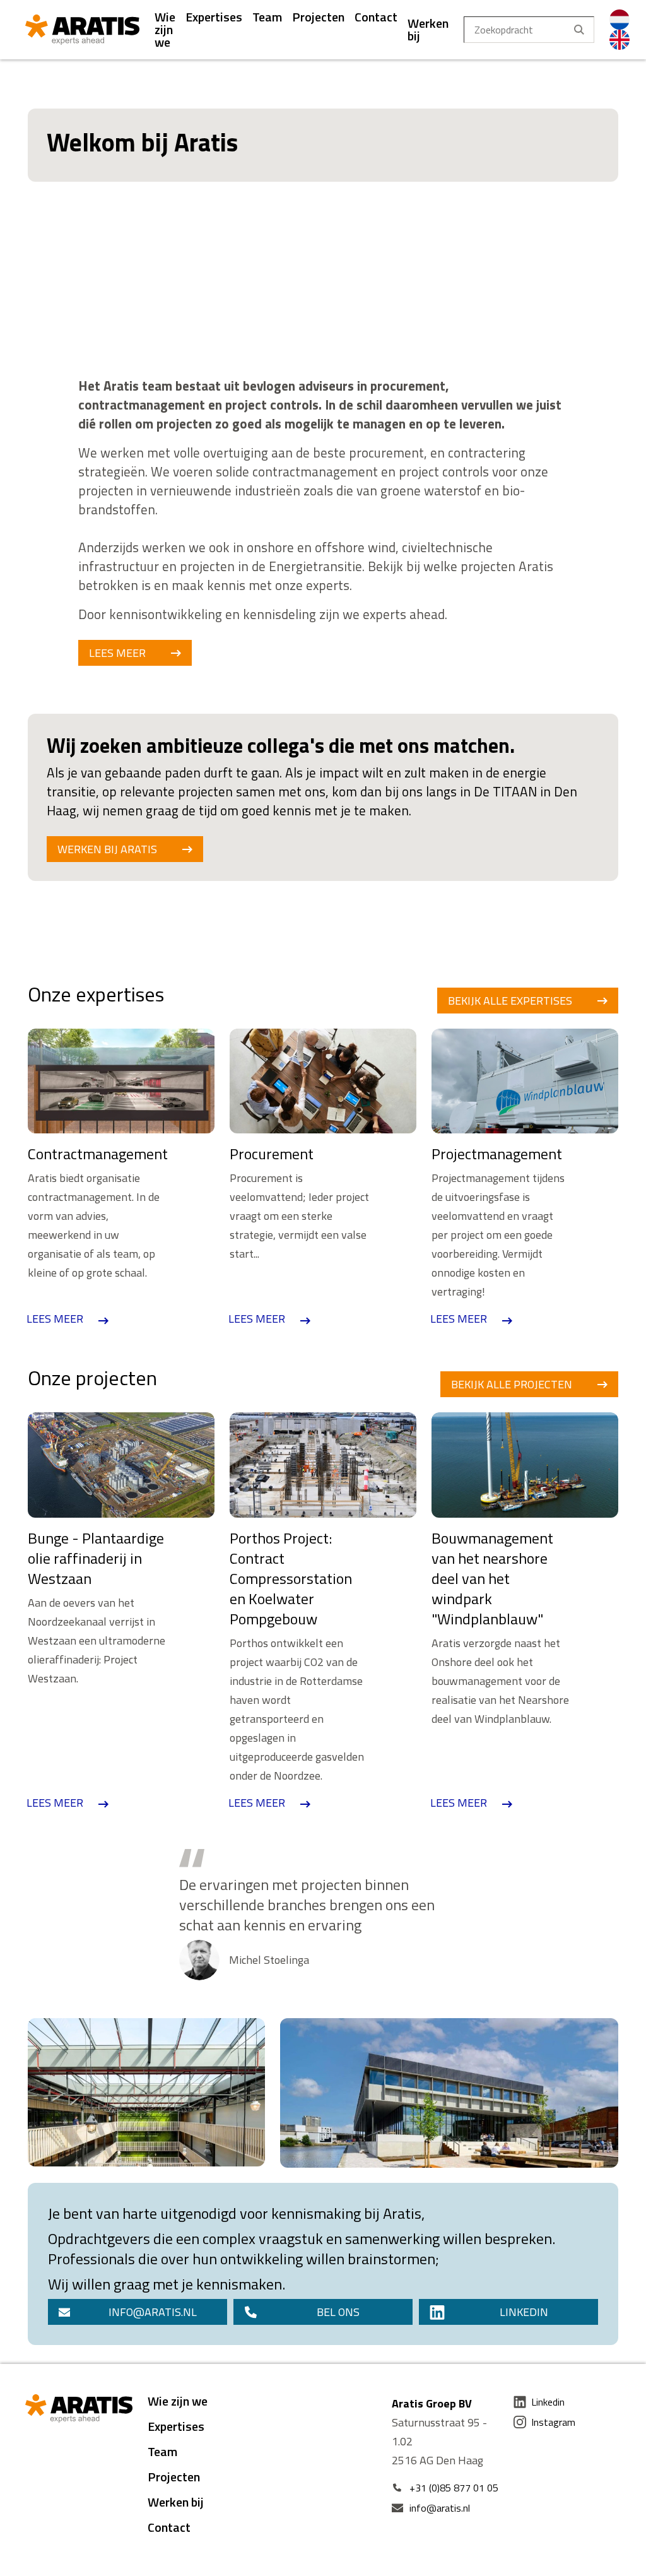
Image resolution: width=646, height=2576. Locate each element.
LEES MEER (117, 653)
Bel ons (338, 2312)
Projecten (318, 17)
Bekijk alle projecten (512, 1384)
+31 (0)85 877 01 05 (454, 2488)
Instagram (553, 2422)
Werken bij (428, 29)
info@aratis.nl (153, 2312)
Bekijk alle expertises (510, 1001)
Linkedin (548, 2402)
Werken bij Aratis (107, 849)
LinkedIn (524, 2312)
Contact (376, 17)
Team (267, 17)
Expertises (214, 17)
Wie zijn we (165, 29)
